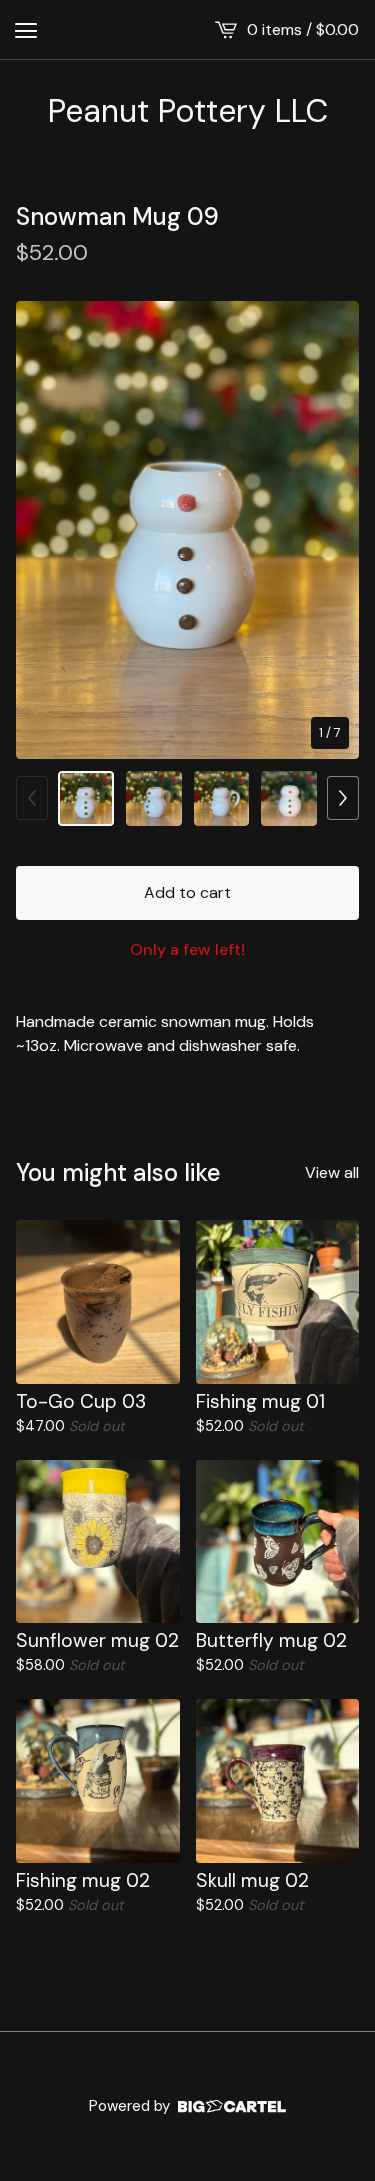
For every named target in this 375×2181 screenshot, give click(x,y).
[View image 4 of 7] (289, 799)
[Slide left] (32, 798)
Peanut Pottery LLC (188, 111)
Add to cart (187, 892)
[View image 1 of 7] (86, 799)
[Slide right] (343, 798)
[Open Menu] (26, 30)
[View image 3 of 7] (222, 799)
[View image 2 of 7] (154, 799)
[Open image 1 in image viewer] (187, 529)
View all (332, 1172)
